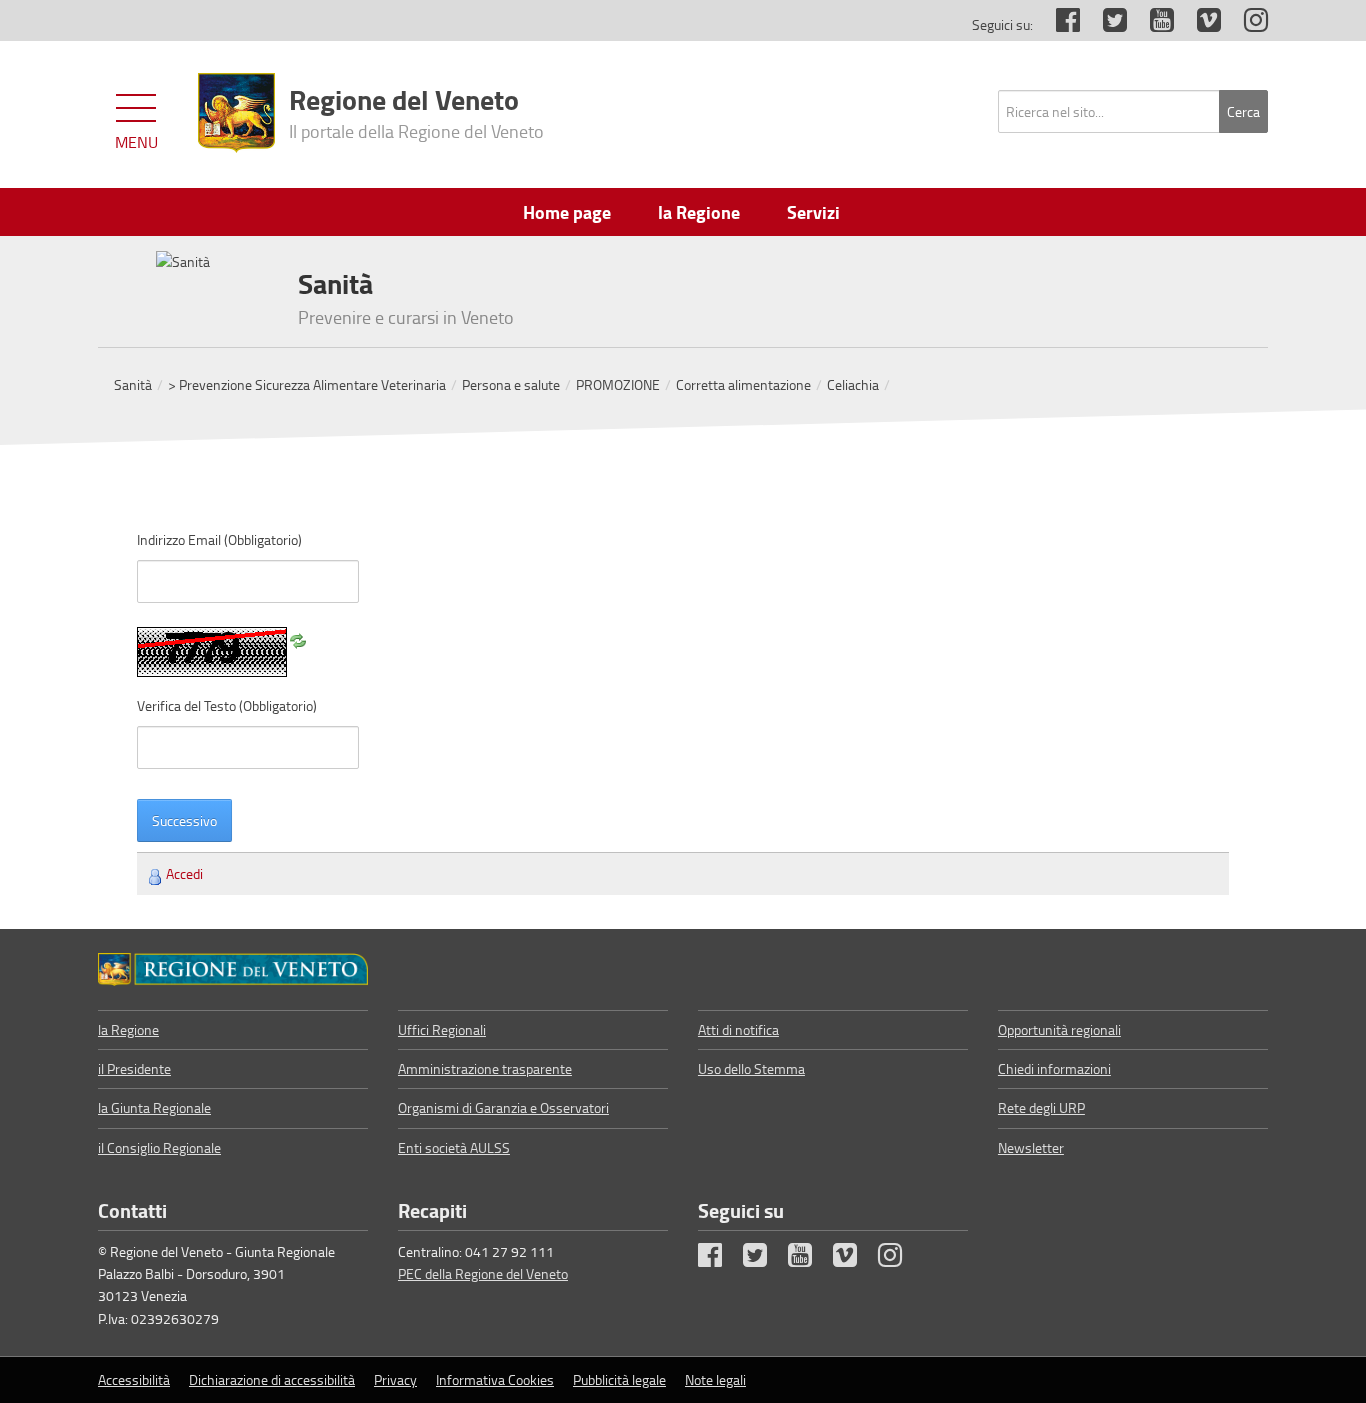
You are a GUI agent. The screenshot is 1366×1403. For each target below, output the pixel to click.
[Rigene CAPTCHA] (298, 637)
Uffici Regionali (442, 1029)
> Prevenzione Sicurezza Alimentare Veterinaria (307, 384)
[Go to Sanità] (233, 969)
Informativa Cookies (495, 1379)
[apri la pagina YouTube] (1152, 24)
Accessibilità (134, 1379)
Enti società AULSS (454, 1147)
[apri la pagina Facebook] (1058, 24)
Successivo (184, 820)
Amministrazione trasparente (485, 1068)
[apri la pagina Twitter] (1105, 24)
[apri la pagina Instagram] (1246, 24)
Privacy (395, 1379)
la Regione (128, 1029)
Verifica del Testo (227, 705)
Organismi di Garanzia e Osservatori (503, 1107)
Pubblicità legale (619, 1379)
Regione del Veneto (416, 111)
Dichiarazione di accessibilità (272, 1379)
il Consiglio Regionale (159, 1147)
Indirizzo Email (219, 539)
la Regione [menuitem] (699, 212)
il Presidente (134, 1068)
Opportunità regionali (1059, 1029)
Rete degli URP (1041, 1107)
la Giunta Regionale (154, 1107)
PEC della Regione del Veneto (483, 1273)
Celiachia (853, 384)
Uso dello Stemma (751, 1068)
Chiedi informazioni (1054, 1068)
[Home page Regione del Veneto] (236, 113)
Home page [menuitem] (567, 212)
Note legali (715, 1379)
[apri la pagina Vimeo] (1199, 24)
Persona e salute (511, 384)
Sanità (133, 384)
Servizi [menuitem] (813, 212)
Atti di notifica (738, 1029)
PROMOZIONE (618, 384)
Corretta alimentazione (743, 384)
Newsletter (1031, 1147)
